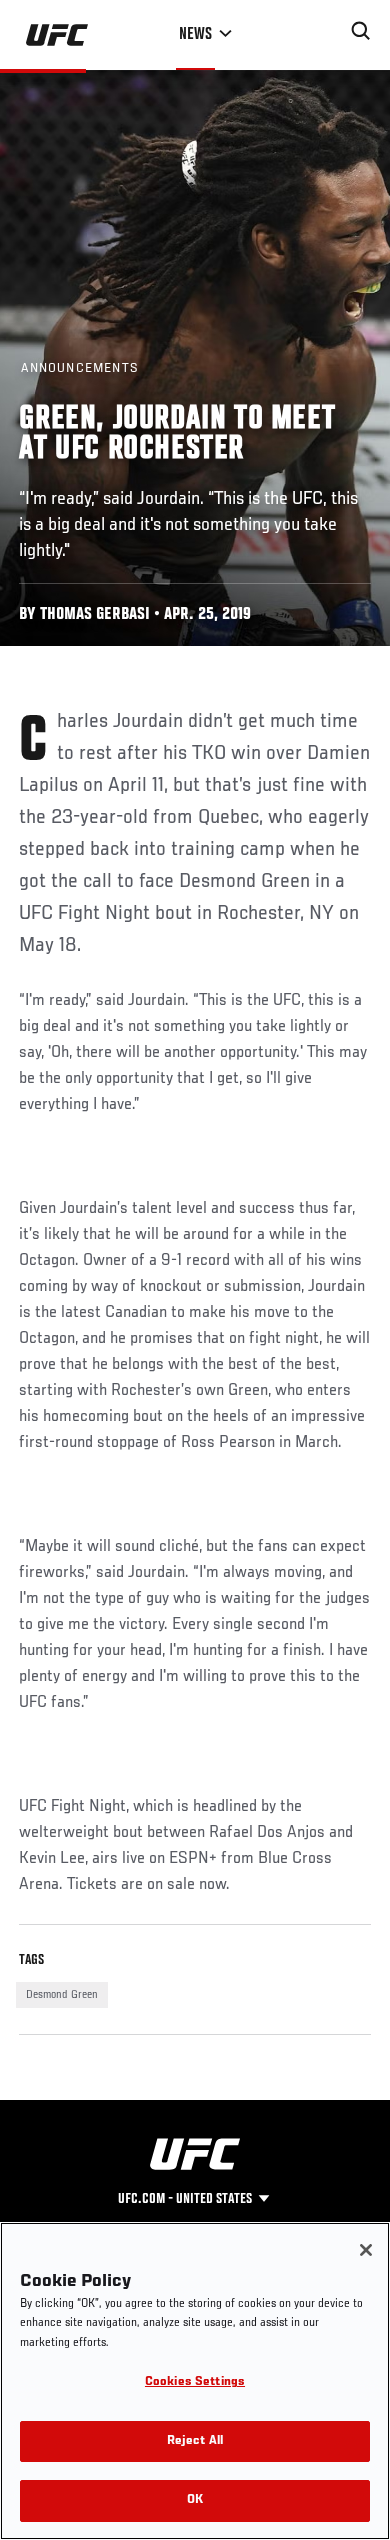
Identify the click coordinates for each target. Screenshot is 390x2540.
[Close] (366, 2250)
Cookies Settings (195, 2382)
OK (195, 2500)
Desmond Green (62, 1995)
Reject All (195, 2441)
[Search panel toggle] (361, 31)
